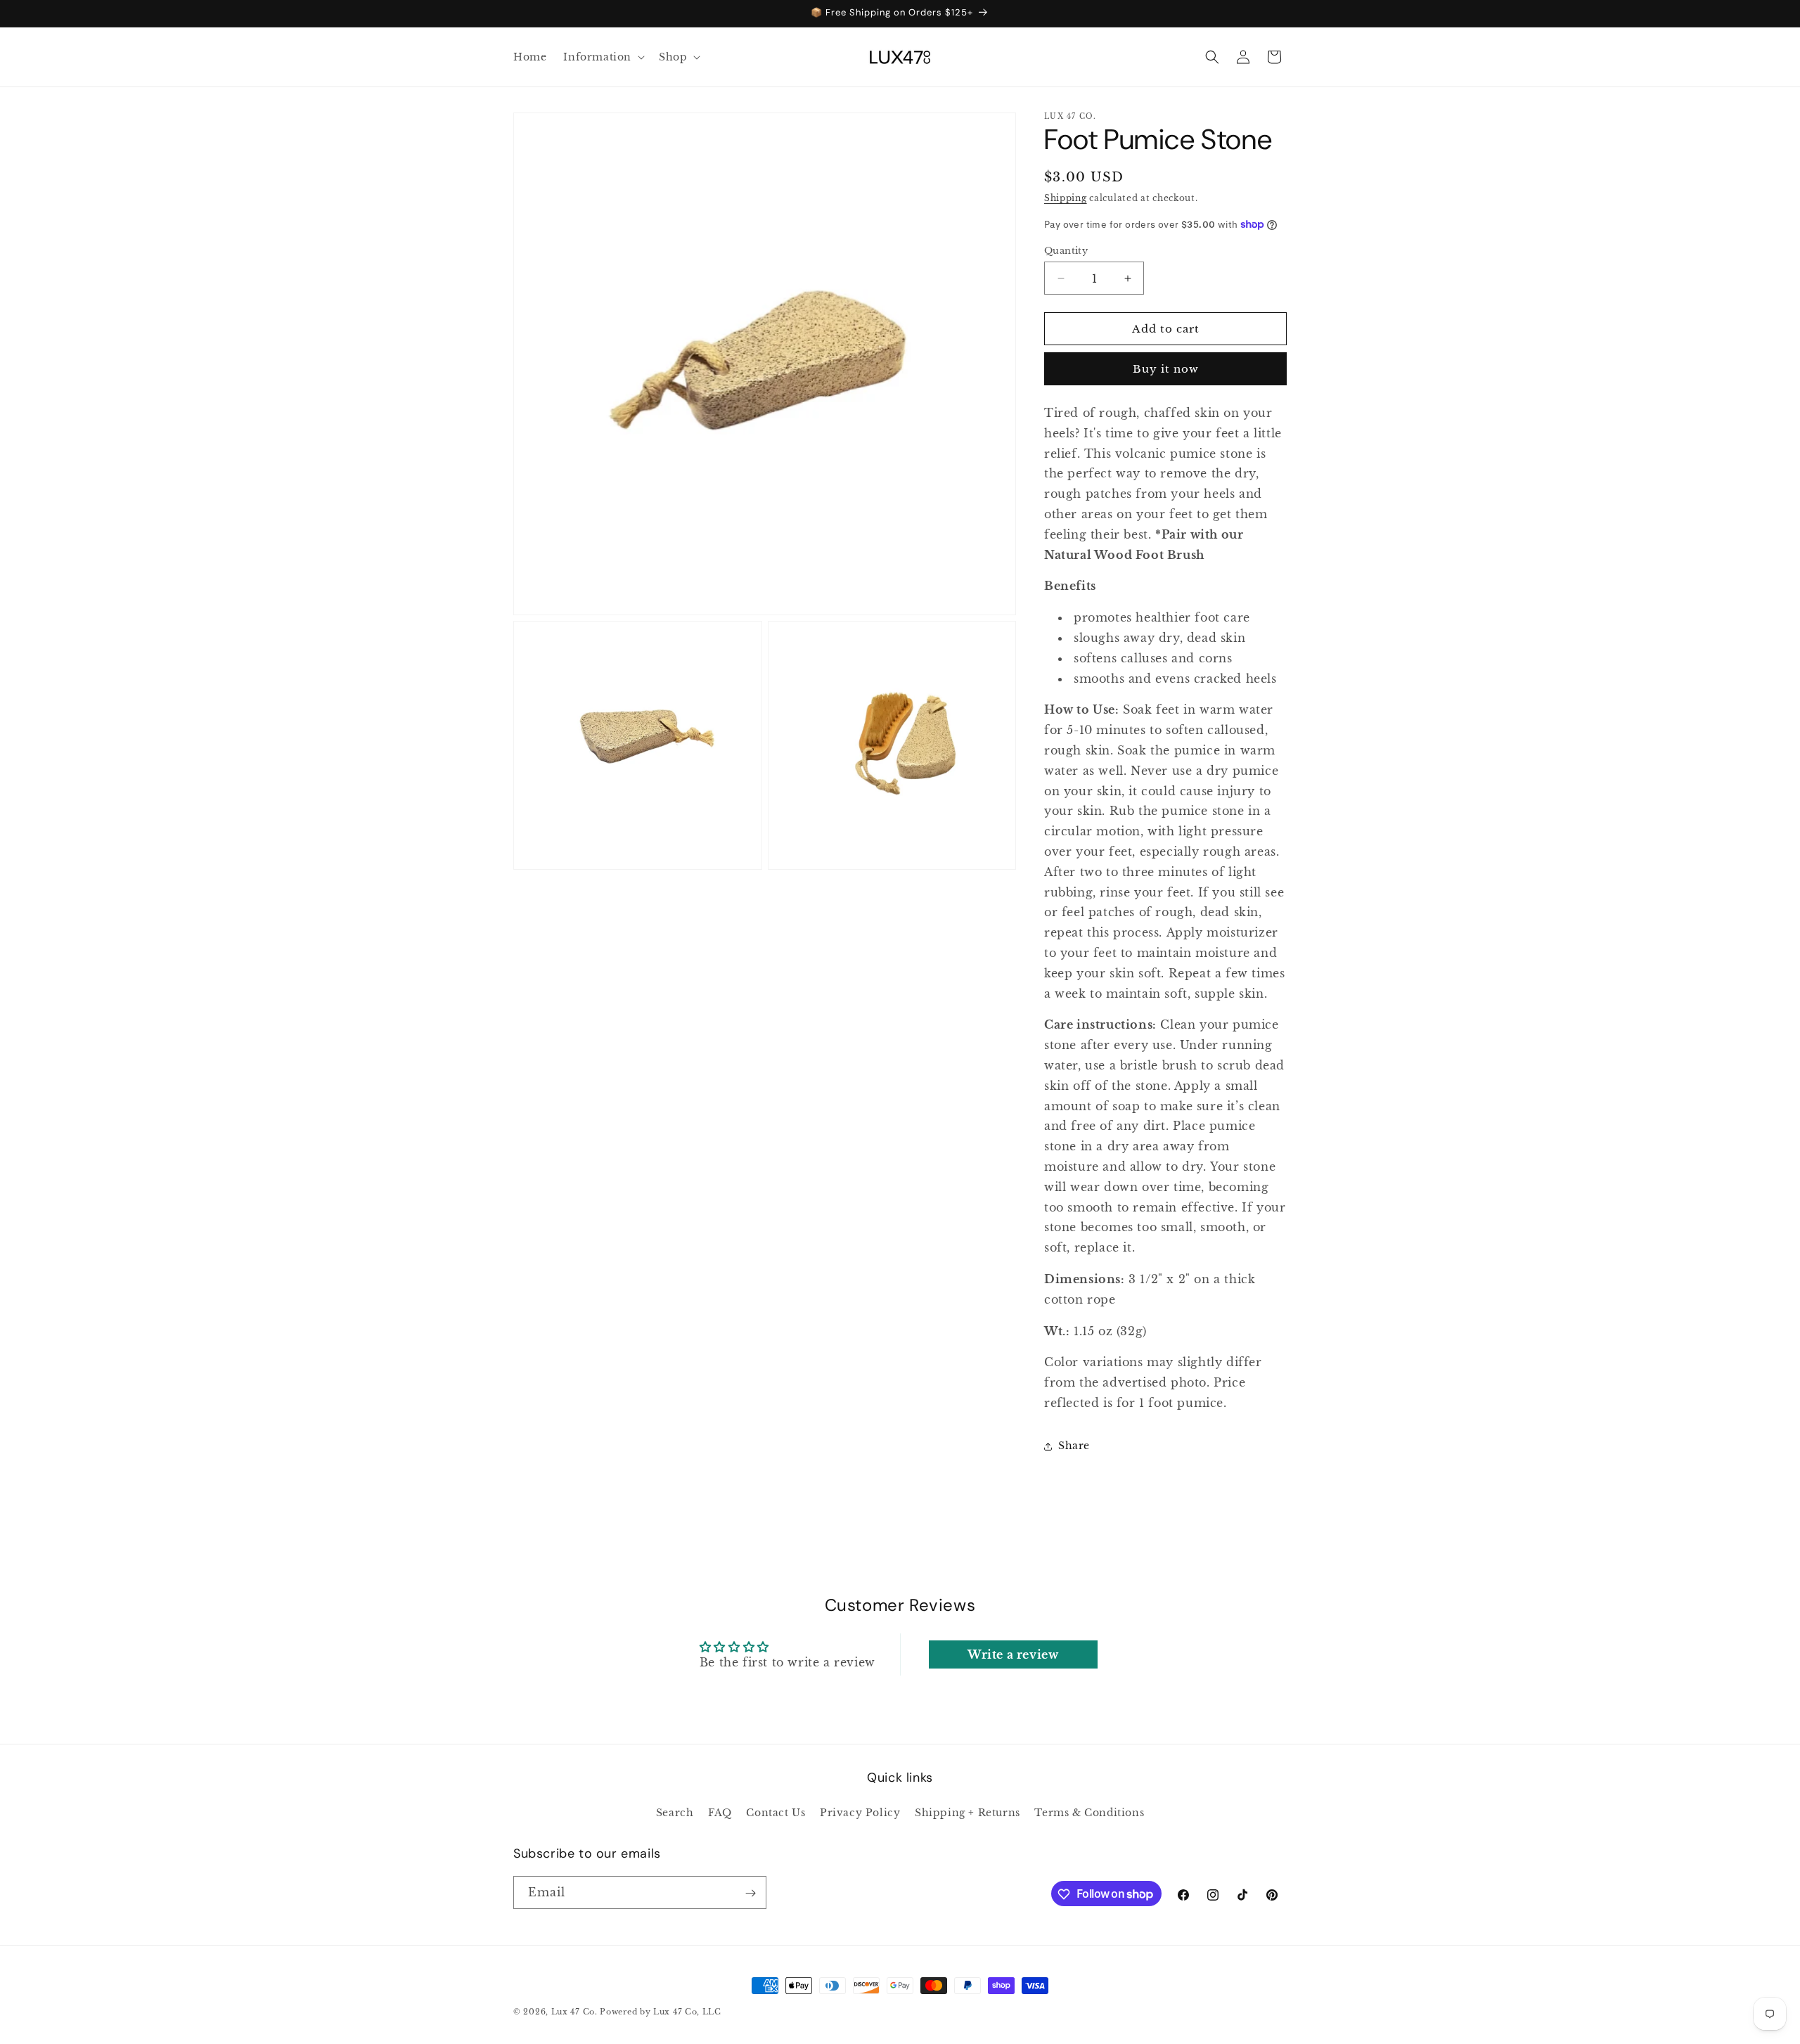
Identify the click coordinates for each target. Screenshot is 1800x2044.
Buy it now (1166, 369)
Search (675, 1812)
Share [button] (1074, 1446)
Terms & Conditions (1089, 1812)
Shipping (1066, 198)
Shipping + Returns (967, 1812)
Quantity (1066, 251)
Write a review (1013, 1654)
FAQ (720, 1812)
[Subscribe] (750, 1893)
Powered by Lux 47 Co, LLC (661, 2012)
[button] (603, 57)
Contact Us (776, 1812)
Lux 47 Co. (574, 2012)
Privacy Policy (860, 1812)
